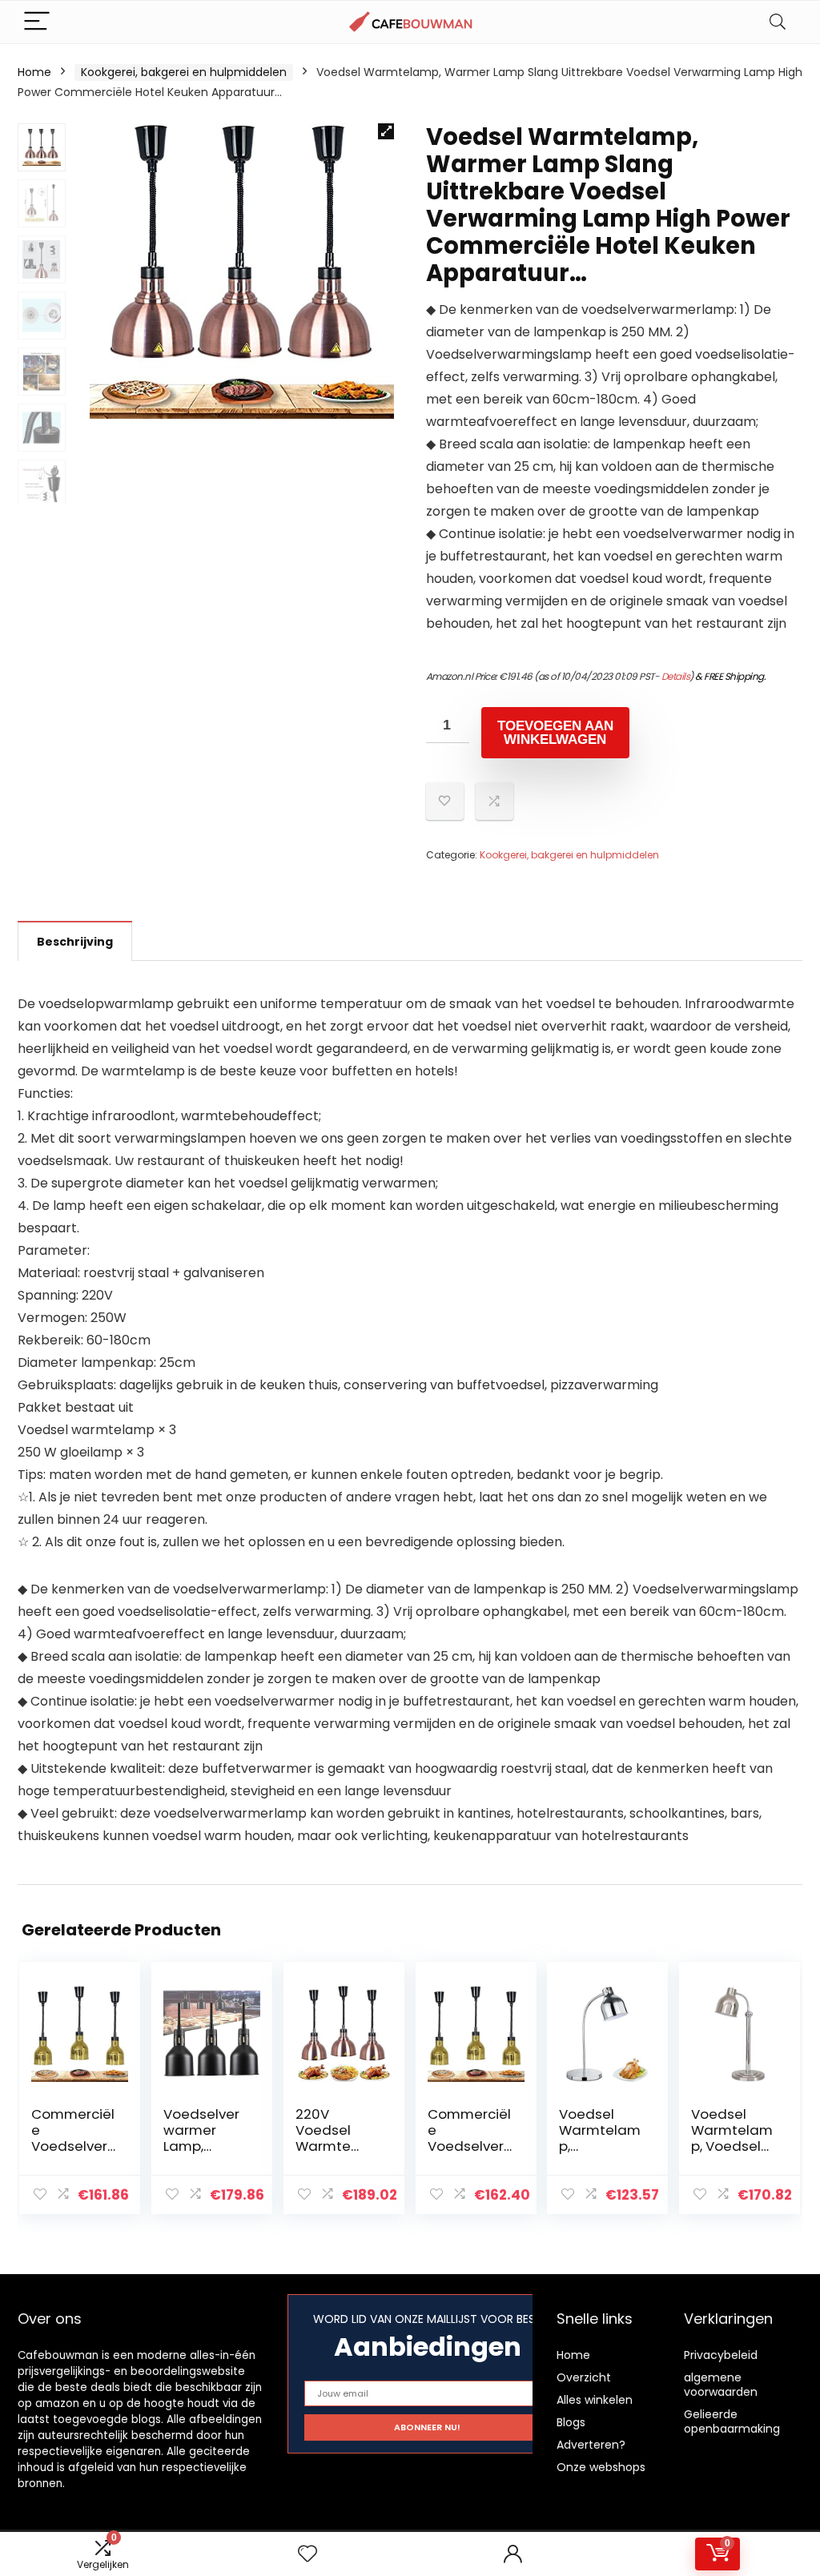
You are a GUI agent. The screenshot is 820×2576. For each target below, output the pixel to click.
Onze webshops (601, 2467)
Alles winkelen (595, 2400)
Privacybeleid (721, 2355)
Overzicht (584, 2377)
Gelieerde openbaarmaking (732, 2421)
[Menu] (37, 22)
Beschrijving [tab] (75, 942)
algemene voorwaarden (721, 2385)
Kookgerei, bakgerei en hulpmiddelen (184, 72)
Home (34, 72)
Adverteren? (591, 2445)
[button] (386, 131)
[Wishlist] (307, 2554)
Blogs (571, 2422)
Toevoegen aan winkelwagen (555, 733)
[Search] (778, 22)
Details (676, 676)
